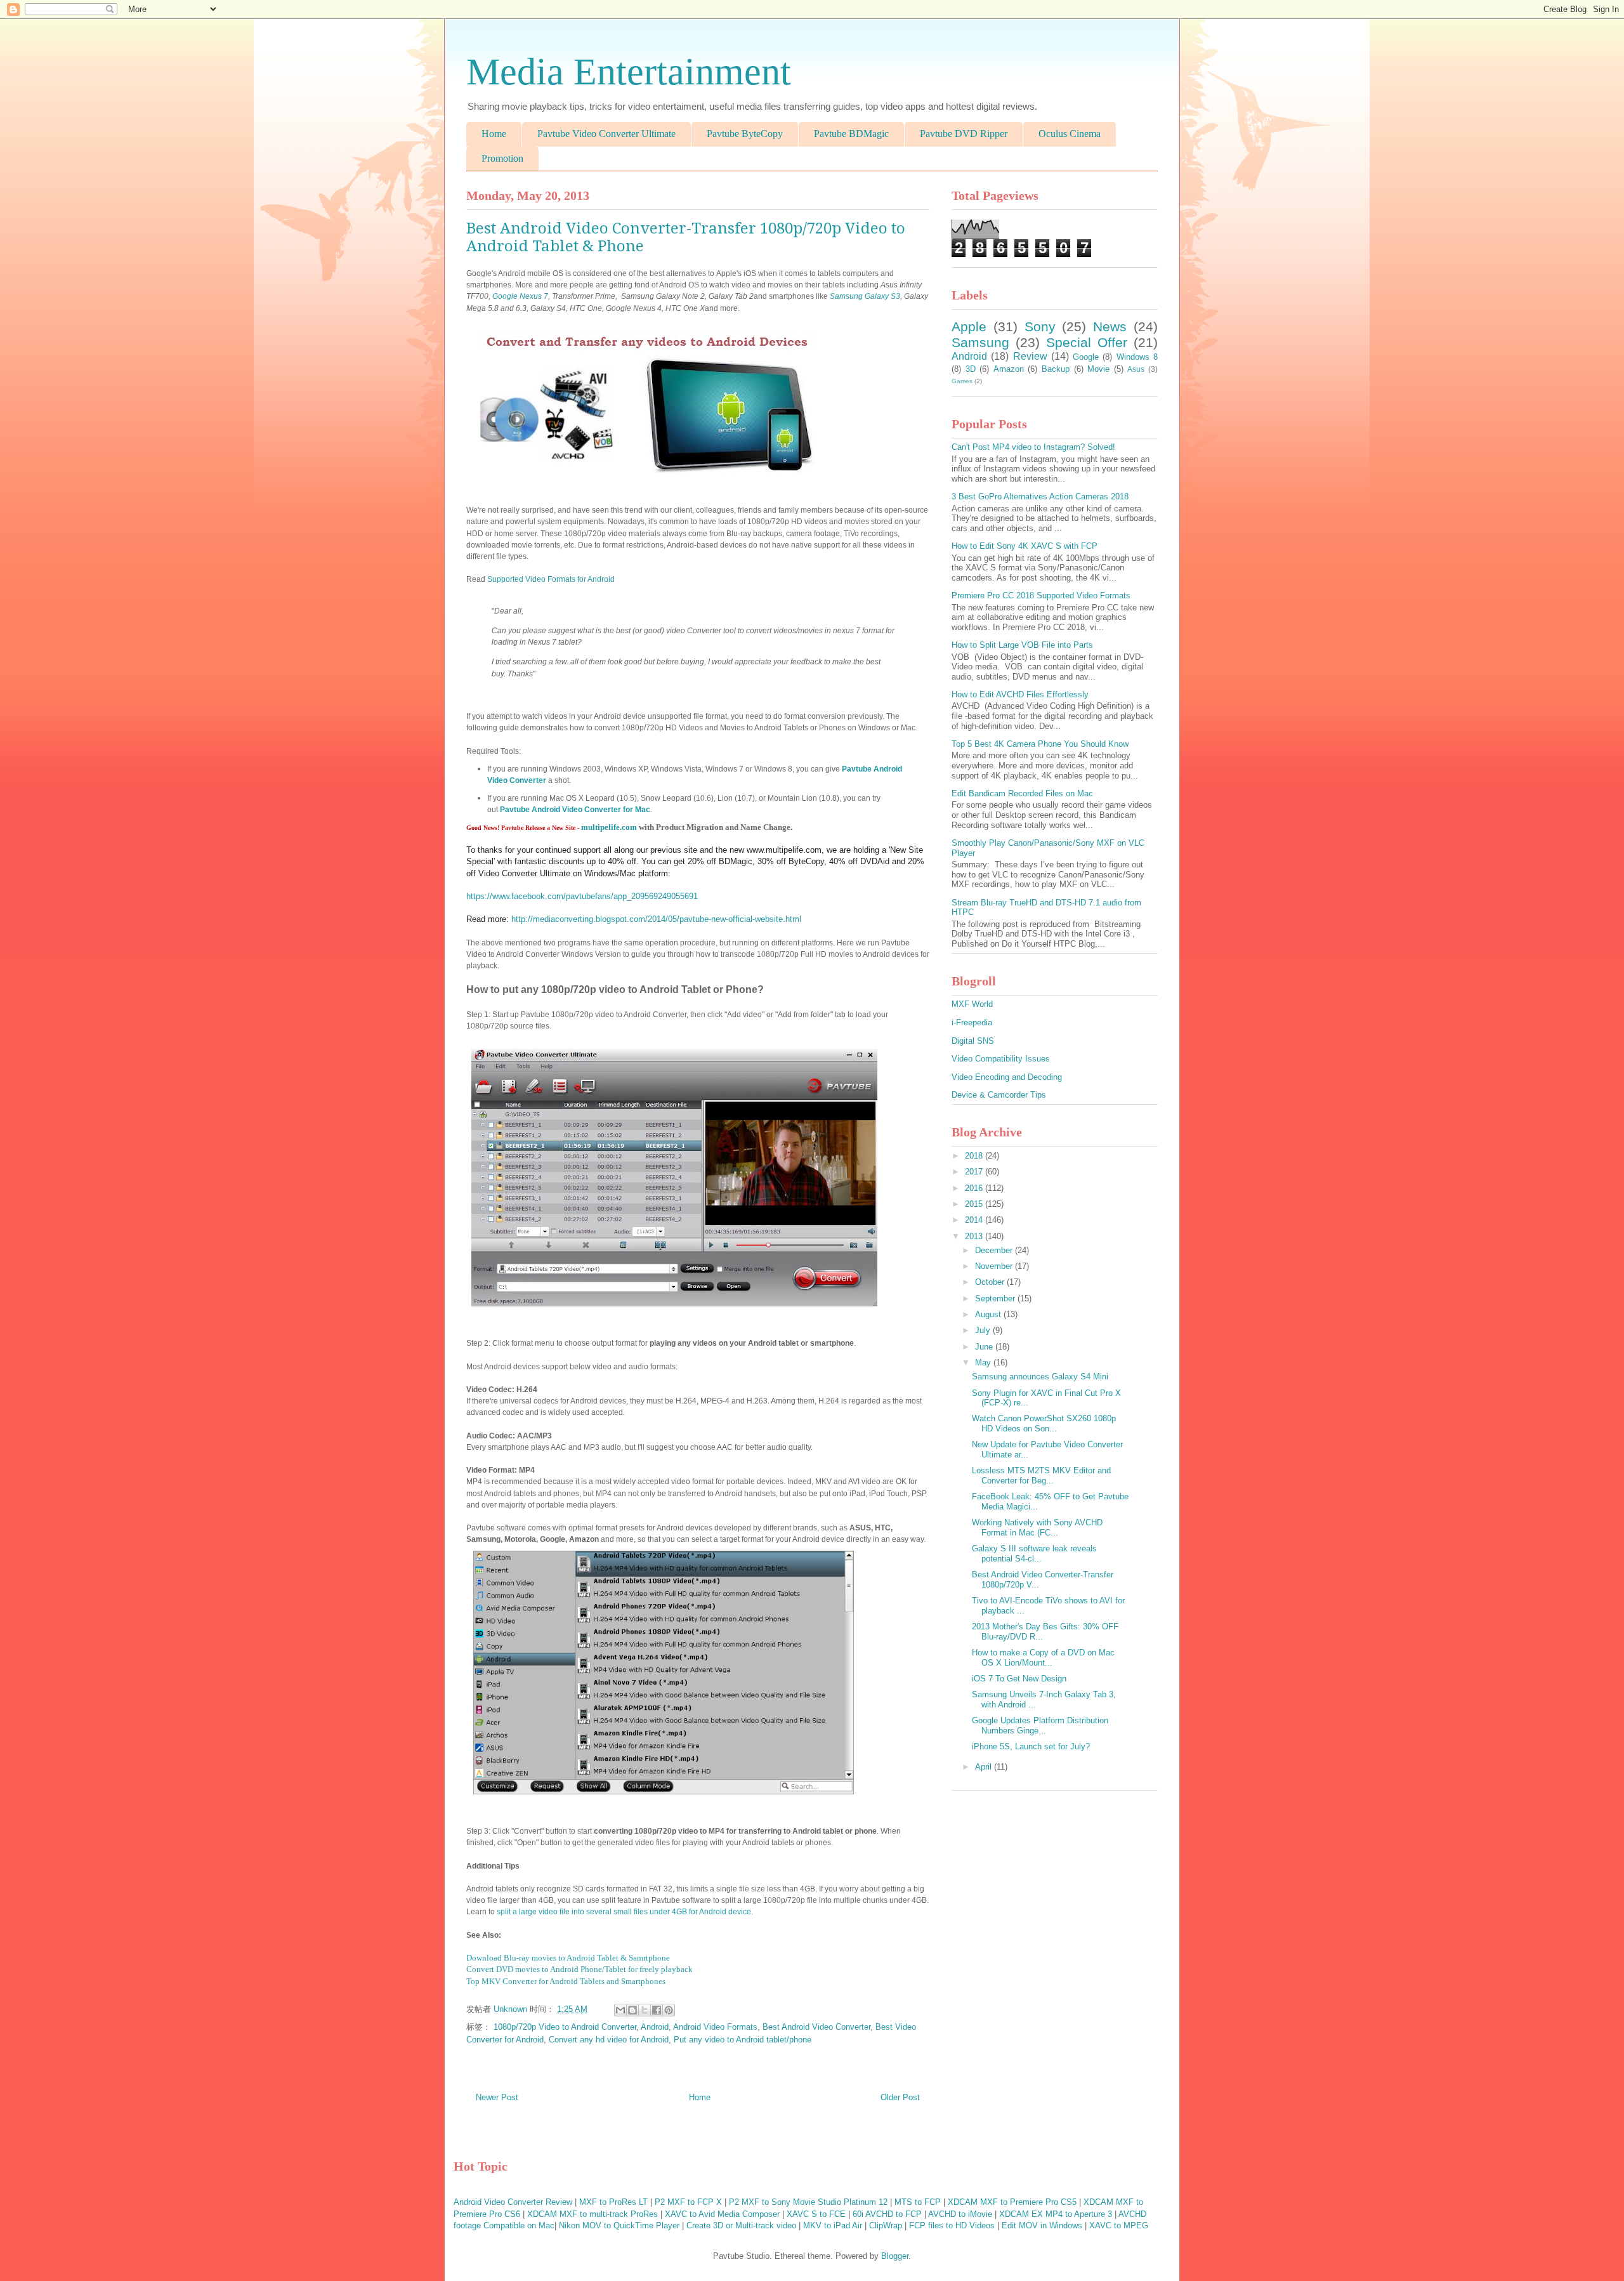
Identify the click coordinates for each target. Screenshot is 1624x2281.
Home (494, 134)
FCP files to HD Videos (952, 2225)
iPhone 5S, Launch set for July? (1031, 1746)
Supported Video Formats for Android (551, 579)
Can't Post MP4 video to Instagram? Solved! (1033, 447)
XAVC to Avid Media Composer (722, 2214)
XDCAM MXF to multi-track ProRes (593, 2214)
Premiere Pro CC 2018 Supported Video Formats (1041, 595)
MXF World (972, 1004)
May (984, 1363)
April (985, 1767)
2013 (975, 1236)
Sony (1040, 326)
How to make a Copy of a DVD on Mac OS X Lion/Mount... (1043, 1658)
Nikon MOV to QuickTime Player (619, 2225)
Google (1086, 357)
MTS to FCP (918, 2202)
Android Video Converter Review (513, 2202)
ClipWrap (886, 2225)
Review (1030, 356)
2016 (975, 1188)
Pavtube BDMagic (851, 134)
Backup (1056, 369)
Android (655, 2027)
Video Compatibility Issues (1001, 1059)
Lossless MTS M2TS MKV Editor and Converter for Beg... (1041, 1476)
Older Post (900, 2097)
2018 (975, 1156)
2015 (975, 1204)
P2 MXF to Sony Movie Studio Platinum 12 (808, 2202)
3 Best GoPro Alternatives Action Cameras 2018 (1040, 496)
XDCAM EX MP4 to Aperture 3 (1056, 2214)
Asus (1136, 369)
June (985, 1347)
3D (971, 369)
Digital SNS (973, 1041)
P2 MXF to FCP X (688, 2202)
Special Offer (1087, 342)
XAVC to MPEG (1119, 2225)
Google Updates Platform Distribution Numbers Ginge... (1040, 1726)
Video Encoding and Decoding (1007, 1077)
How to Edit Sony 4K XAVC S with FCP (1025, 546)
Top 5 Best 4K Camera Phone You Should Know (1040, 744)
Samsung (980, 342)
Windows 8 (1137, 357)
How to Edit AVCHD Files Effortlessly (1020, 694)
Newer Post (497, 2097)
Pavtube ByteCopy (745, 134)
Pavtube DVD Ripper (964, 134)
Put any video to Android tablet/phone (743, 2040)
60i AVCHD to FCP (887, 2214)
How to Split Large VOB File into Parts (1022, 645)
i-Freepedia (972, 1022)
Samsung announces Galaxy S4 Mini (1040, 1377)
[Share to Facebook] (657, 2010)
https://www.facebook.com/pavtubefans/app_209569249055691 (582, 896)
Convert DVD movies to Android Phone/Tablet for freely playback (580, 1969)
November (995, 1266)
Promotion (502, 158)
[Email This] (620, 2010)
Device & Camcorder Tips (999, 1095)
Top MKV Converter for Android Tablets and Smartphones (566, 1981)
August (989, 1314)
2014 (975, 1220)
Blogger (895, 2256)
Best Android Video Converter (816, 2027)
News (1110, 326)
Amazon (1009, 369)
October (991, 1282)
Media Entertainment (629, 72)
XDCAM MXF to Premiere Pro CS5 (1012, 2202)
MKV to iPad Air (833, 2225)
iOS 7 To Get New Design (1019, 1679)
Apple (969, 326)
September (996, 1298)
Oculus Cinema (1070, 134)
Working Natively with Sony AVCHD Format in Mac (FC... (1037, 1528)
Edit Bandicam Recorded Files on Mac (1022, 793)
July (984, 1330)
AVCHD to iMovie (960, 2214)
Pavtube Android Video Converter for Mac (575, 810)
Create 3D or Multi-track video (741, 2225)
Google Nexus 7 (520, 296)
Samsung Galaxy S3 (865, 296)
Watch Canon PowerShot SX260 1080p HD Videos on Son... (1044, 1423)
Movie (1098, 369)
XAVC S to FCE (816, 2214)
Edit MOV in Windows (1042, 2225)
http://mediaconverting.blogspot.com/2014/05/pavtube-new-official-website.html (656, 919)
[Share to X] (645, 2010)
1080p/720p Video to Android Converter (565, 2027)
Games (962, 381)
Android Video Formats (715, 2027)
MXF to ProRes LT (613, 2202)
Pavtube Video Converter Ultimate (606, 134)
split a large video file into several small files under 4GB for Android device (624, 1912)
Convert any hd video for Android (609, 2040)
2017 (975, 1172)
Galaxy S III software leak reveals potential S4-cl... (1034, 1554)
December (995, 1250)
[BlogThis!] (632, 2010)
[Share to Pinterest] (669, 2010)
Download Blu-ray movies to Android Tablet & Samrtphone (568, 1958)
